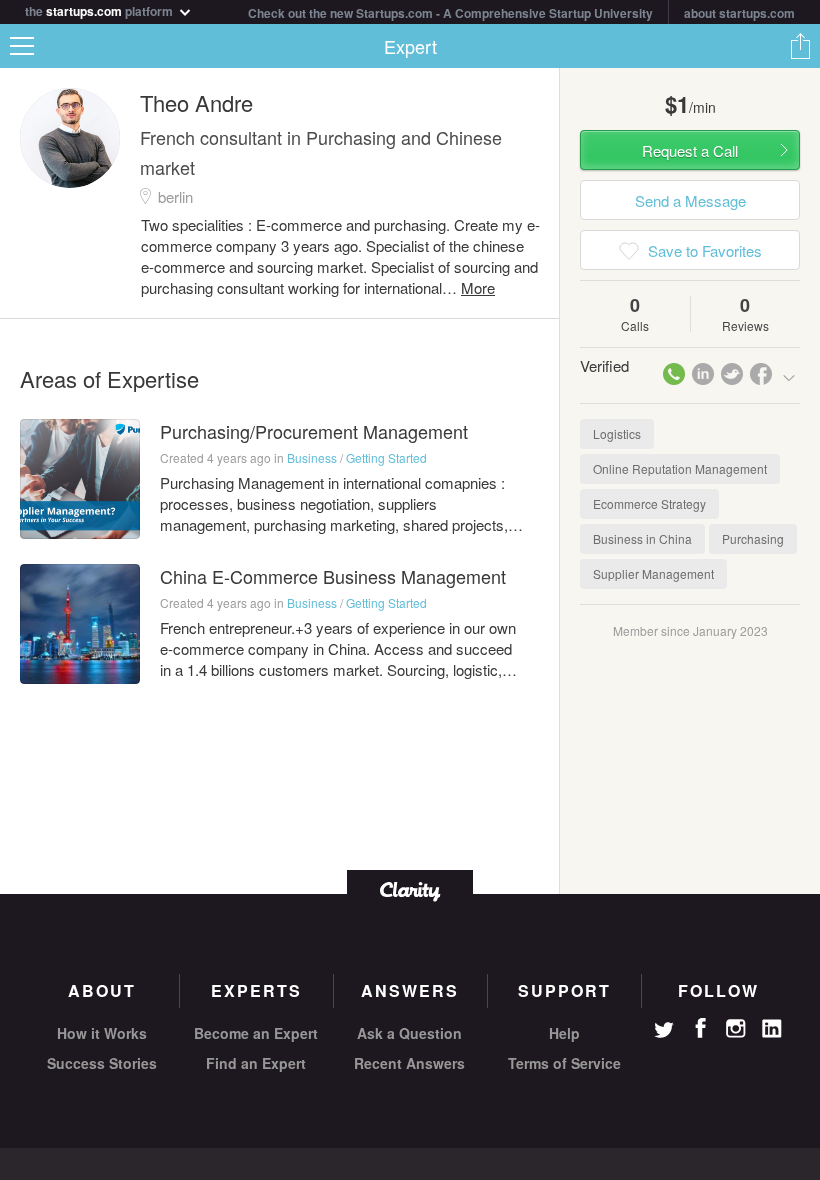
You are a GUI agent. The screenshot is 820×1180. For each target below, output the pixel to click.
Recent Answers (409, 1063)
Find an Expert (256, 1063)
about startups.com (739, 13)
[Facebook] (700, 1028)
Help (564, 1033)
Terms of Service (564, 1063)
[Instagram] (736, 1029)
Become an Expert (256, 1033)
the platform (100, 9)
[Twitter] (664, 1032)
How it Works (102, 1033)
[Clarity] (410, 889)
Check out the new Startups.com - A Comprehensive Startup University (450, 13)
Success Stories (102, 1063)
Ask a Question (409, 1033)
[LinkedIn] (772, 1029)
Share (800, 46)
